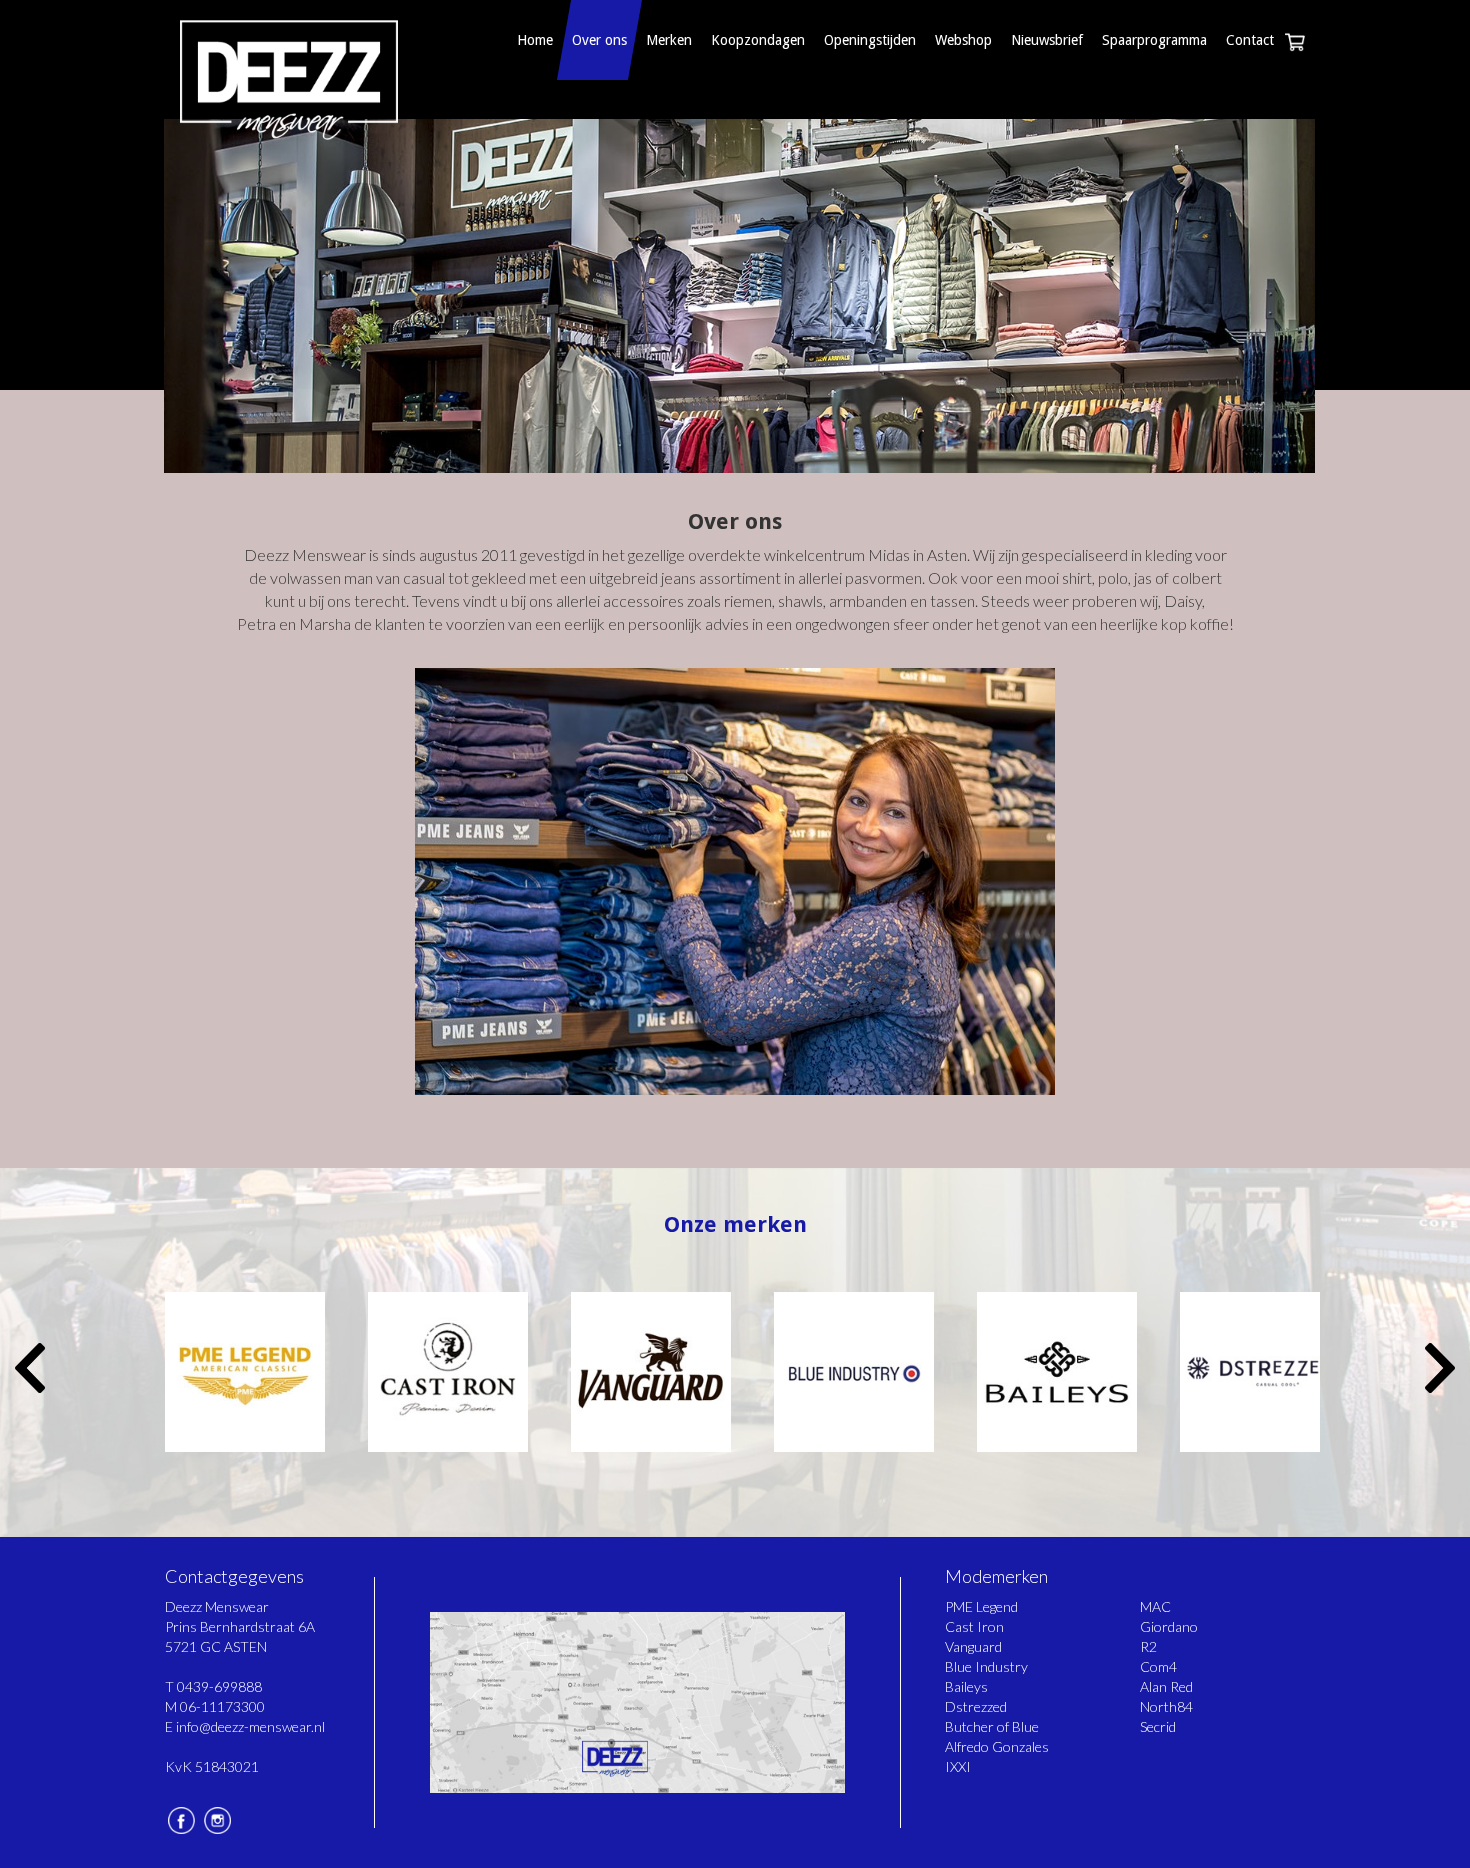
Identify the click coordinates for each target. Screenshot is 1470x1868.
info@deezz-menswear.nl (250, 1726)
